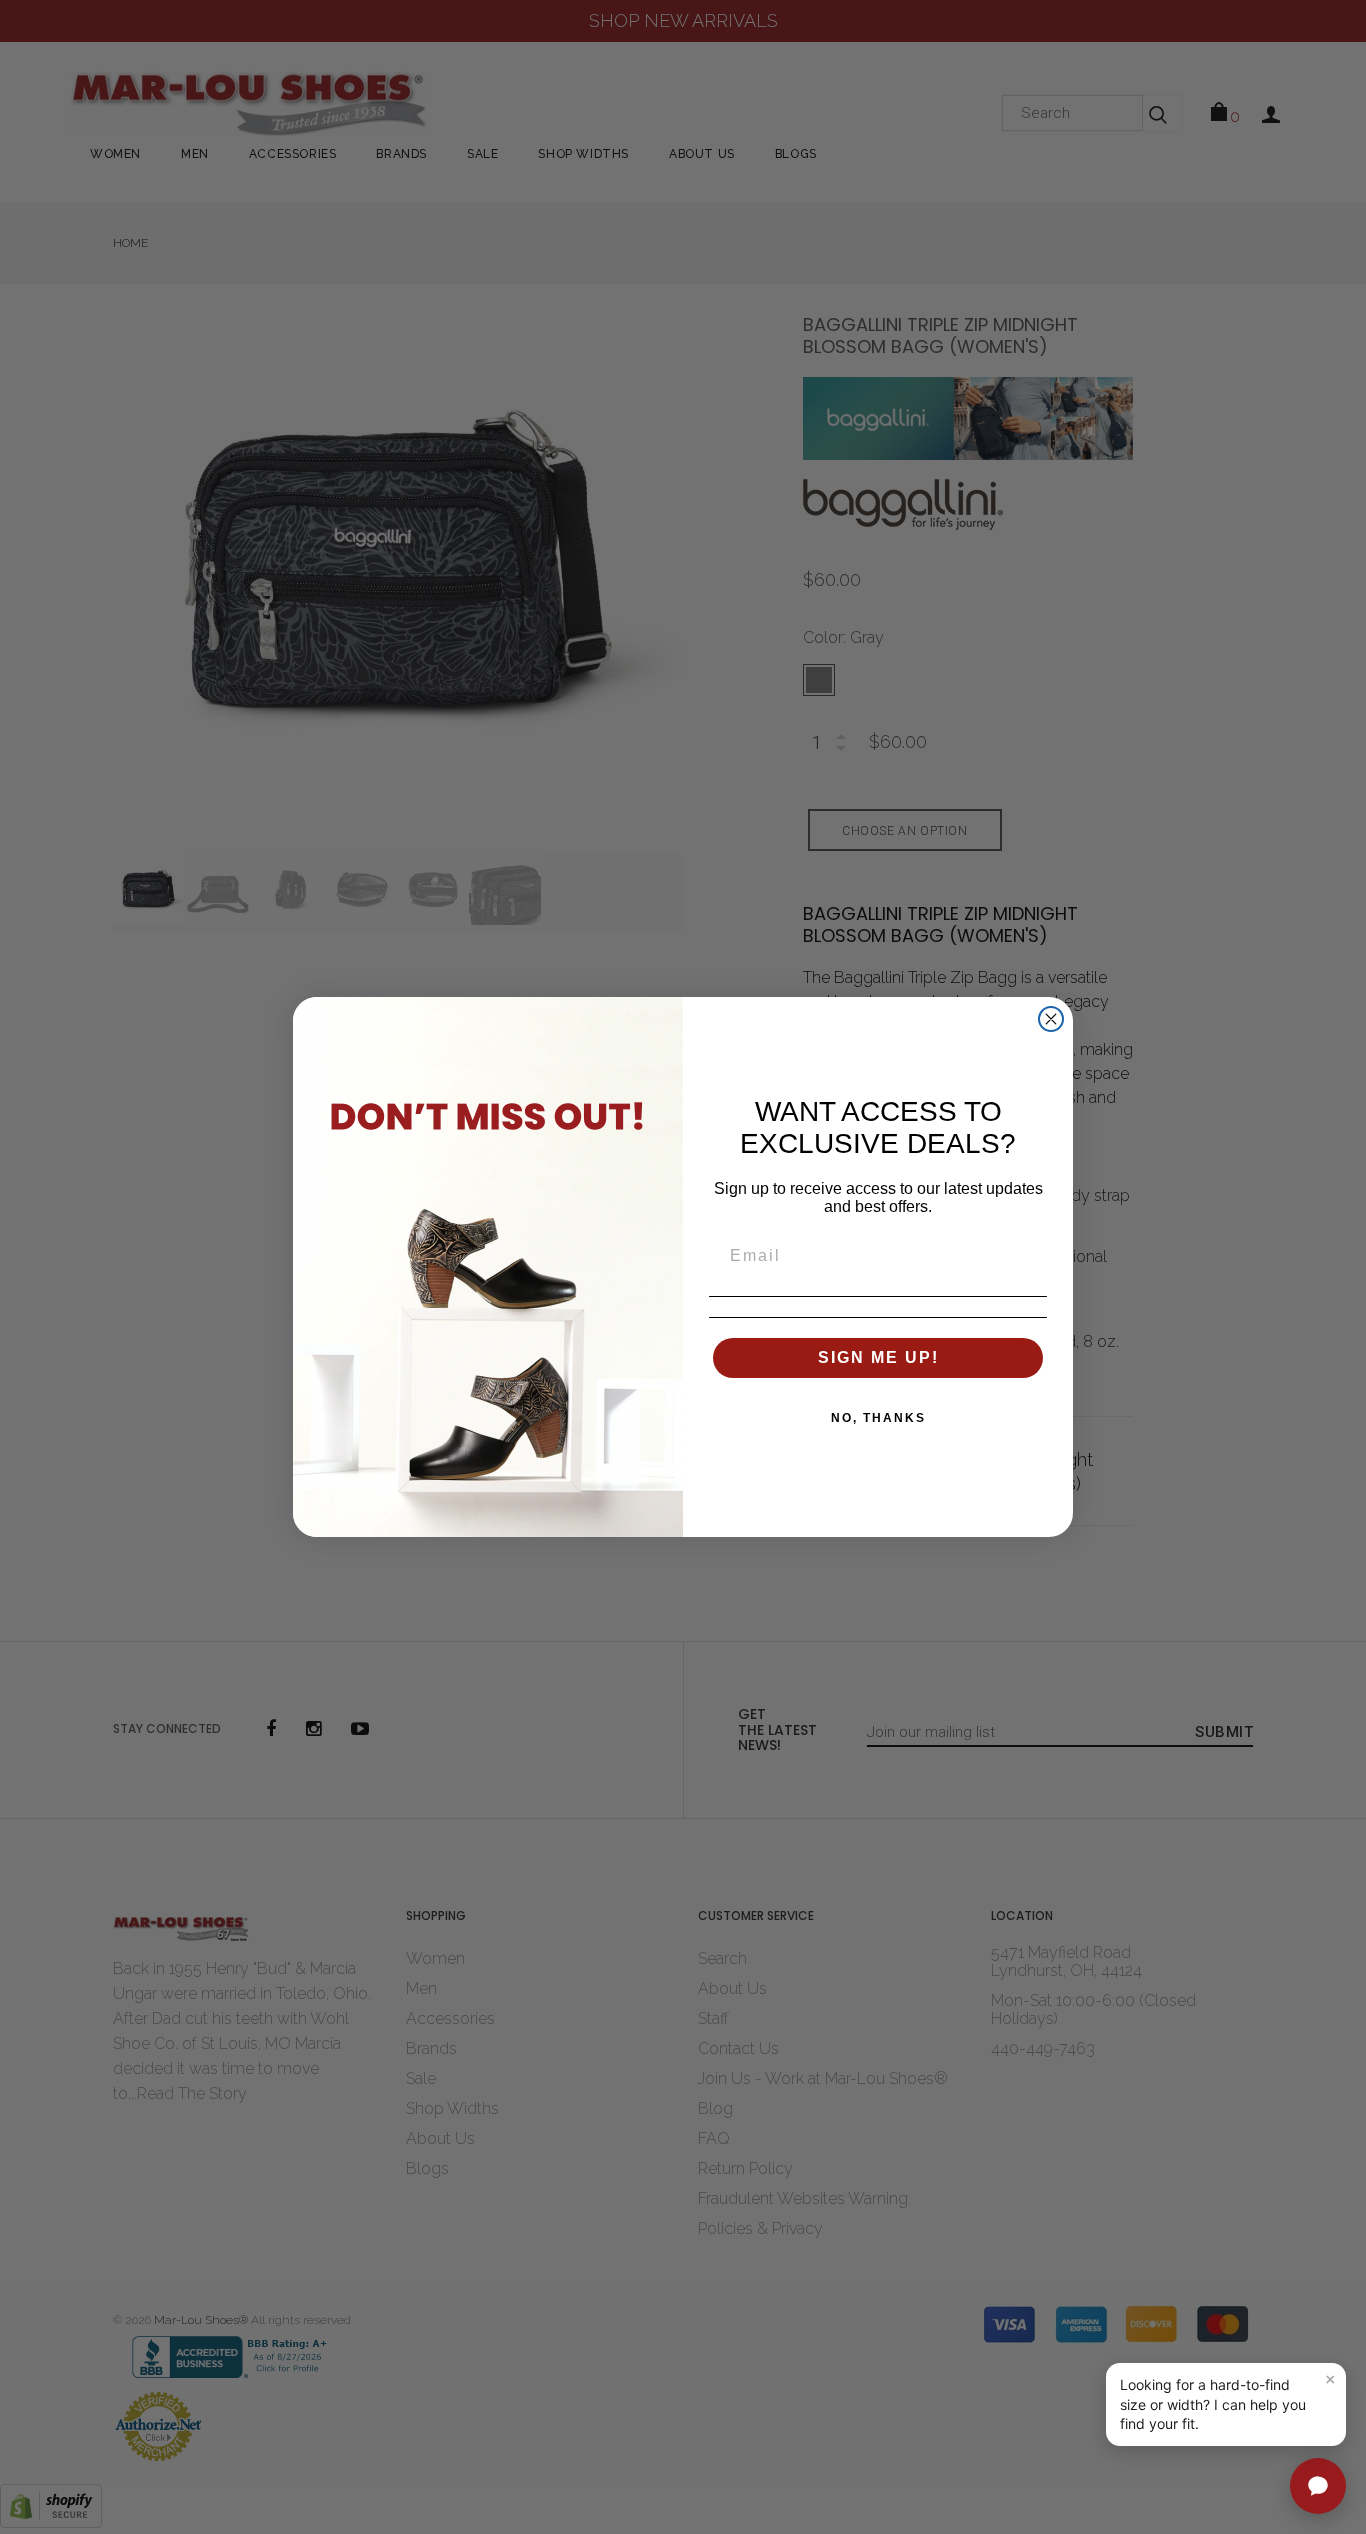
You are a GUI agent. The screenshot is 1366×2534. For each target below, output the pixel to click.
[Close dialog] (1051, 1019)
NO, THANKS (878, 1418)
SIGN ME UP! (878, 1357)
